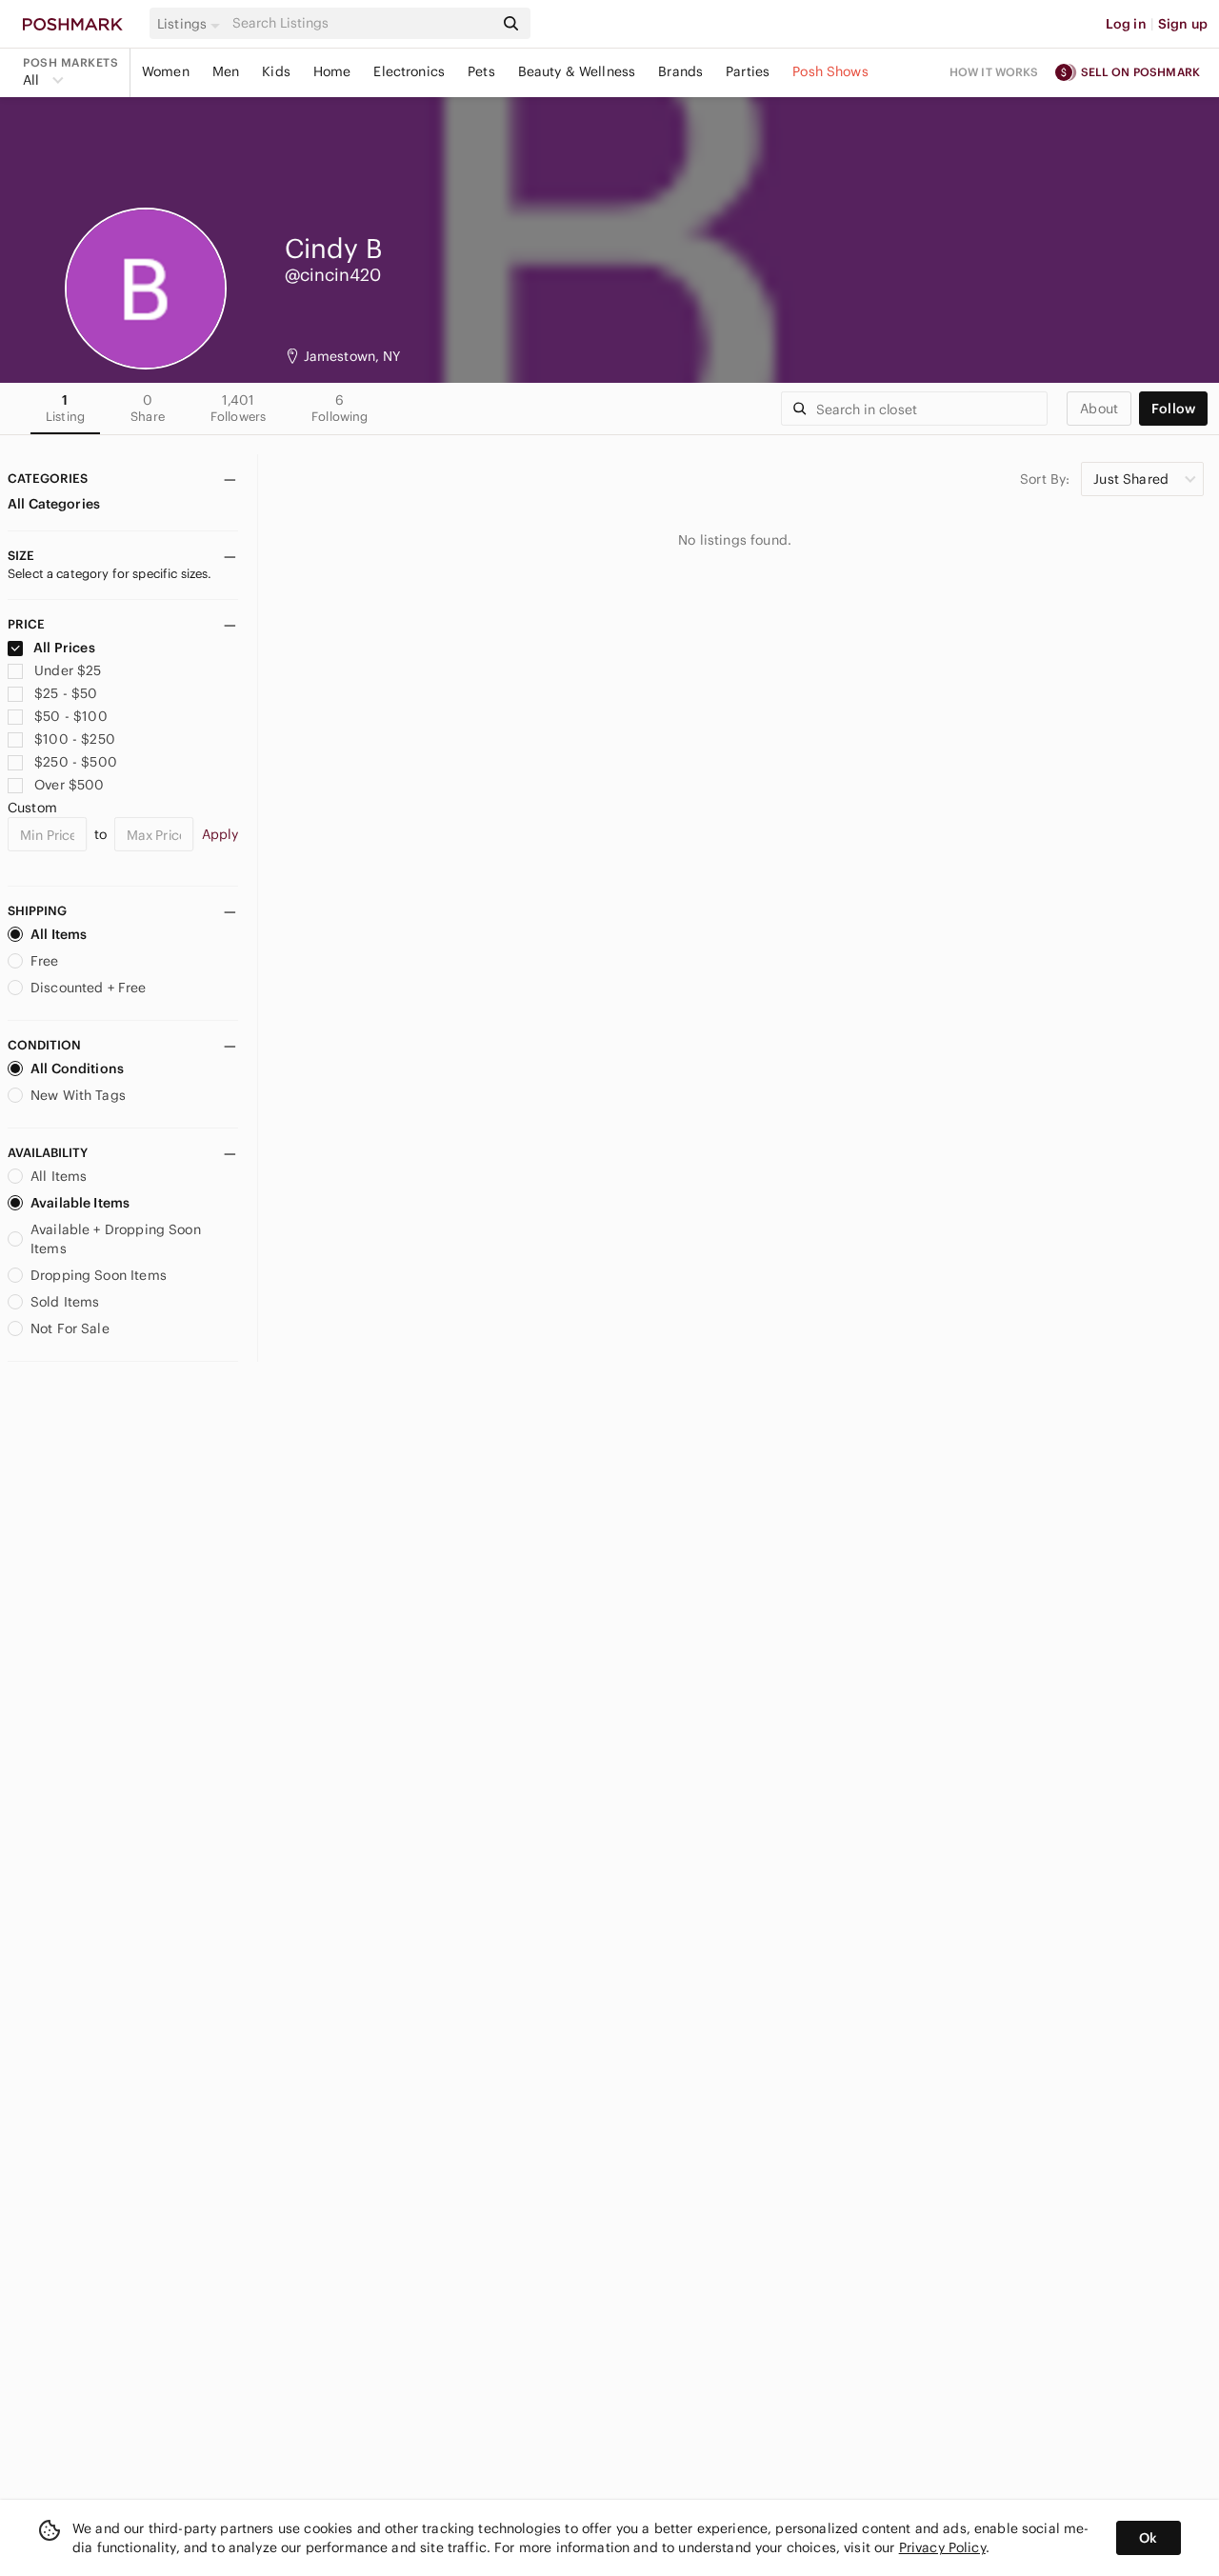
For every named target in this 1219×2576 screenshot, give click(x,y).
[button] (191, 24)
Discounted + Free (89, 988)
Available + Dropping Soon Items (116, 1239)
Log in (1126, 24)
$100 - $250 (75, 739)
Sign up (1183, 24)
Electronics (409, 71)
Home (332, 71)
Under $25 (68, 670)
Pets (481, 71)
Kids (276, 71)
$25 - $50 (66, 693)
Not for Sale (70, 1328)
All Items (59, 934)
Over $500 (69, 785)
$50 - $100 (71, 716)
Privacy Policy (942, 2547)
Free (45, 961)
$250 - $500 (76, 762)
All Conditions (77, 1068)
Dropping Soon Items (99, 1275)
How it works (994, 72)
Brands (680, 71)
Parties (748, 71)
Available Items (80, 1203)
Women (166, 71)
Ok (1148, 2538)
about (1099, 409)
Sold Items (65, 1302)
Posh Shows (830, 71)
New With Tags (78, 1095)
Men (226, 71)
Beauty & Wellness (577, 71)
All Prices (64, 648)
